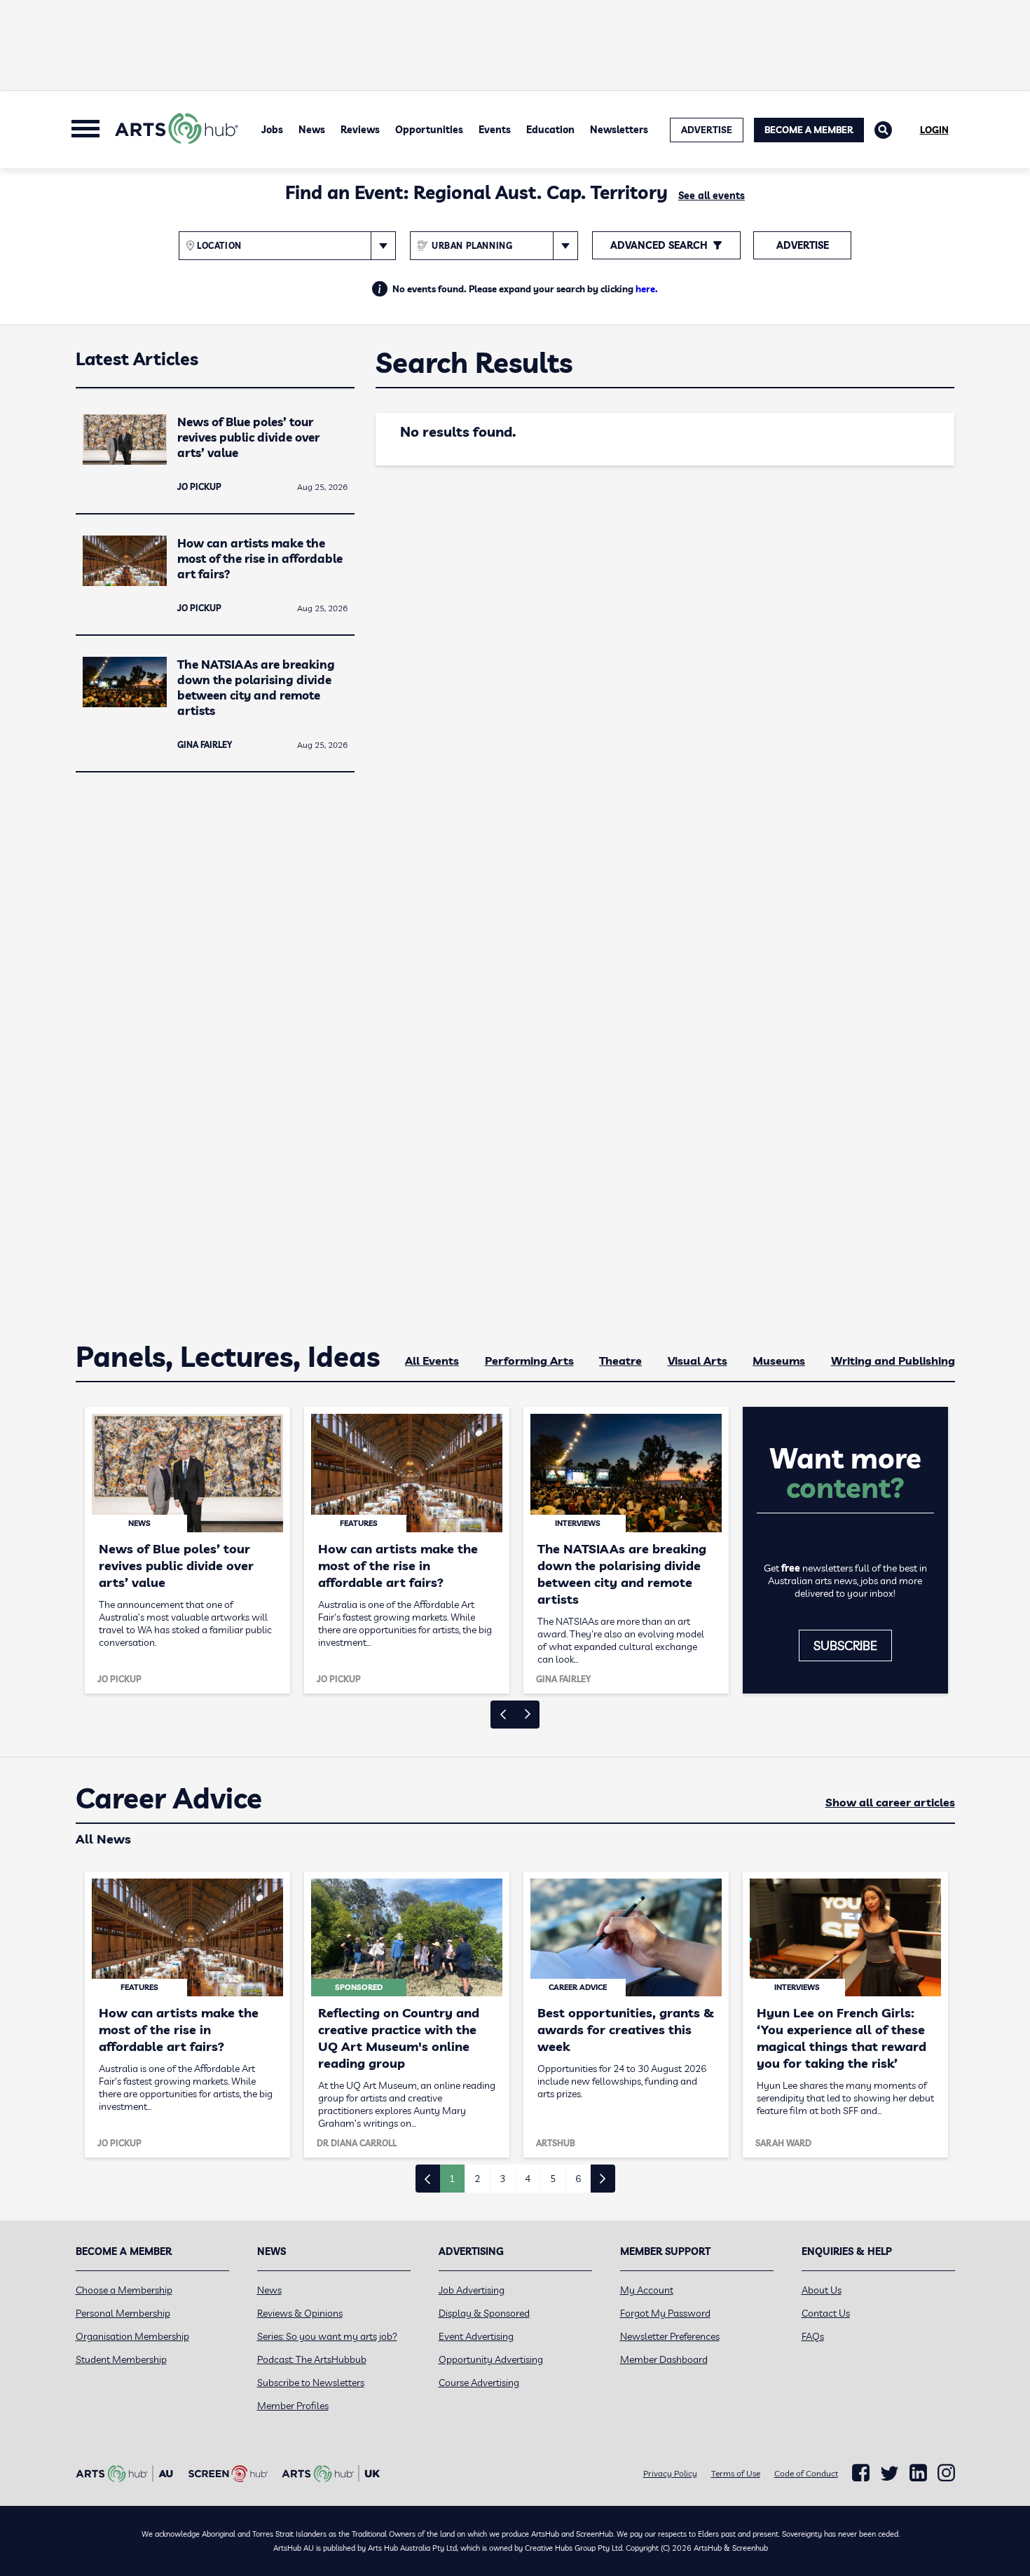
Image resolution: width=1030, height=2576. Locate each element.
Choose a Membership (124, 2290)
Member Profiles (293, 2406)
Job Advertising (472, 2290)
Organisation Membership (132, 2336)
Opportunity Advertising (491, 2359)
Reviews (360, 130)
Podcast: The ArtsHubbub (312, 2359)
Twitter (890, 2473)
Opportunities (429, 130)
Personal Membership (123, 2313)
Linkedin (918, 2473)
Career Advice (169, 1799)
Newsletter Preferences (670, 2336)
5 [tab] (553, 2179)
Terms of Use (736, 2473)
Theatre (620, 1361)
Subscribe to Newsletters (311, 2383)
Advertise (803, 245)
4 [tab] (528, 2179)
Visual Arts (698, 1361)
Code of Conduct (806, 2473)
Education (550, 130)
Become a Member (809, 130)
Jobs (272, 130)
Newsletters (619, 130)
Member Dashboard (664, 2359)
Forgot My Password (665, 2313)
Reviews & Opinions (300, 2313)
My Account (647, 2290)
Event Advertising (476, 2336)
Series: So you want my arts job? (327, 2336)
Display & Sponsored (484, 2313)
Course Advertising (479, 2383)
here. (647, 289)
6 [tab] (578, 2179)
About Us (822, 2290)
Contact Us (826, 2313)
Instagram (946, 2473)
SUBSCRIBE (845, 1645)
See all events (712, 196)
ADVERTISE (707, 130)
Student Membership (121, 2359)
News (312, 130)
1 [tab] (452, 2179)
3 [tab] (502, 2179)
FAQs (813, 2336)
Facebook (861, 2473)
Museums (779, 1361)
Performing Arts (529, 1361)
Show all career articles (890, 1802)
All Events (432, 1361)
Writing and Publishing (893, 1361)
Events (495, 130)
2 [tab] (477, 2179)
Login (934, 130)
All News (103, 1839)
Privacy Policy (670, 2473)
